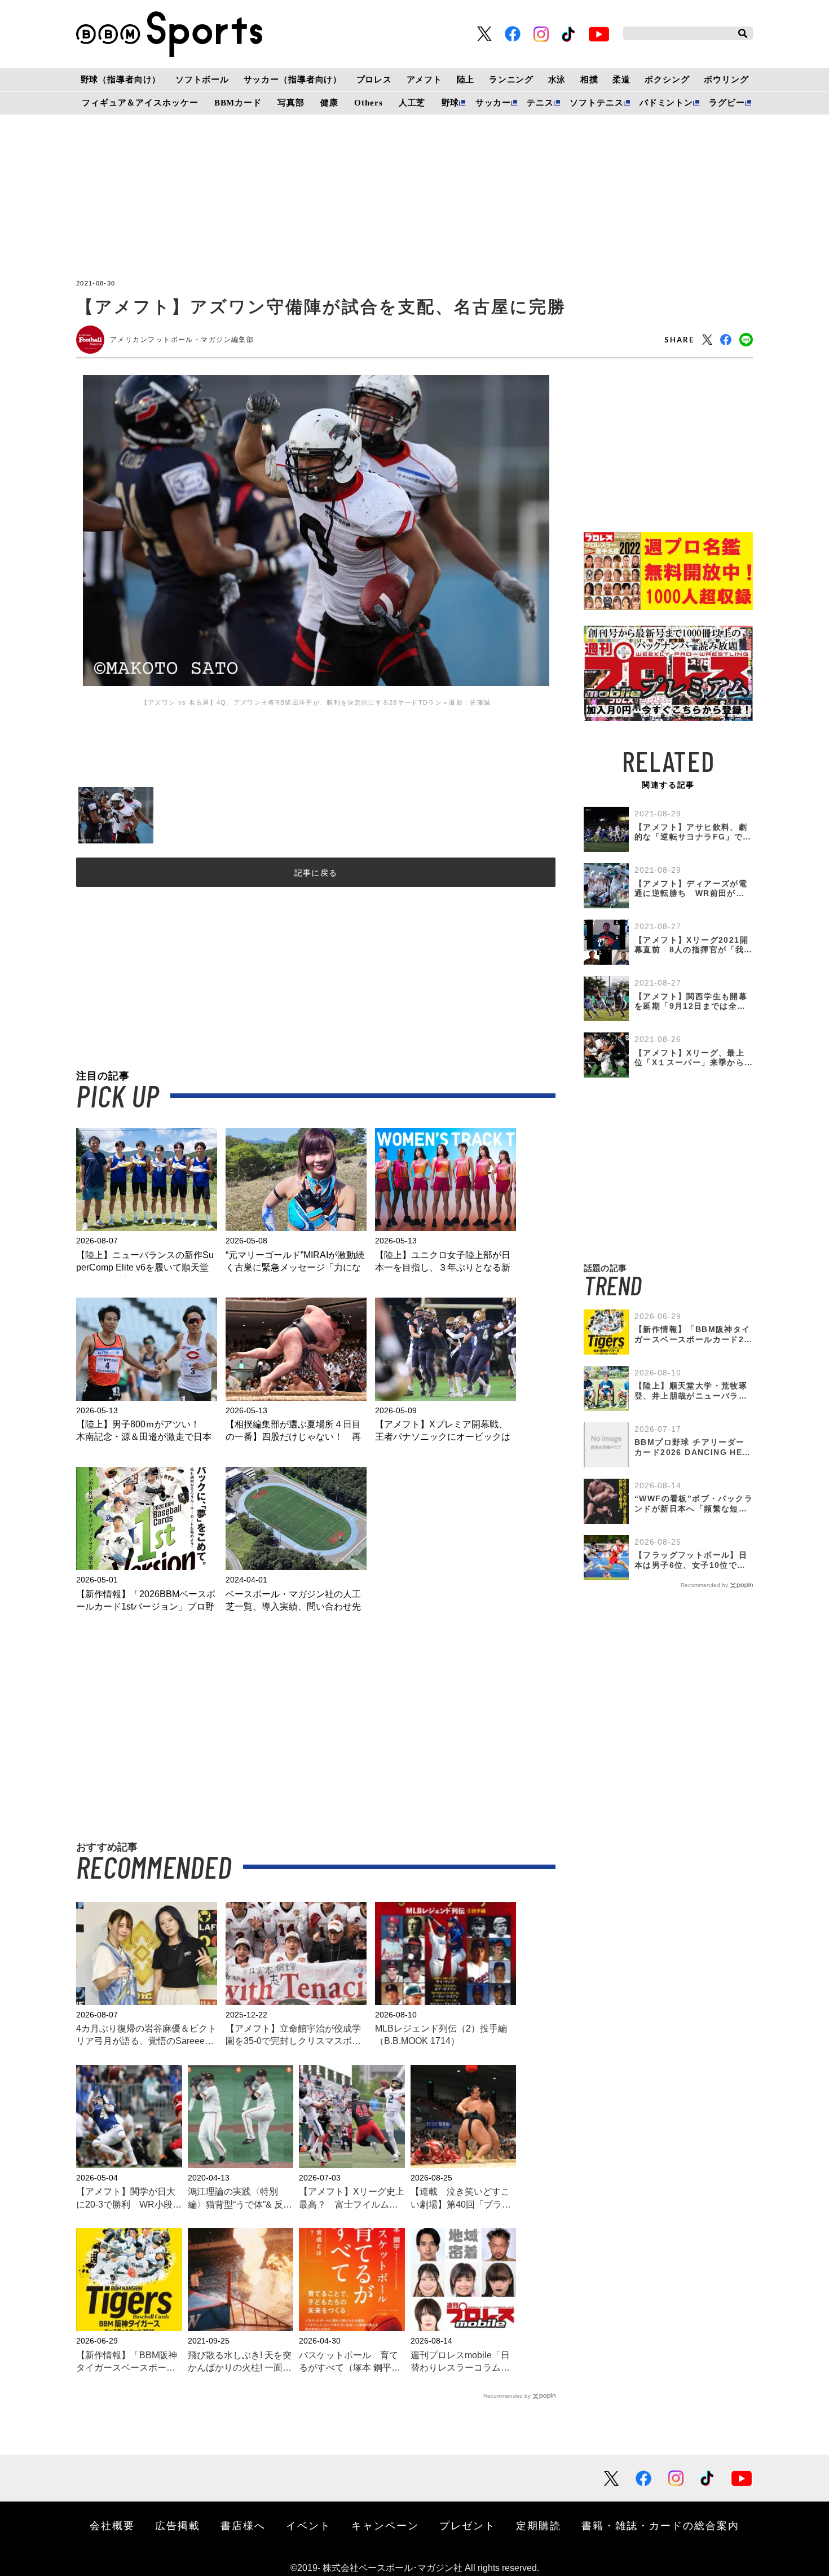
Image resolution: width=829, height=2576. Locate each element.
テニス (540, 103)
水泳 (557, 80)
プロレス (374, 80)
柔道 (621, 80)
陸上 (466, 80)
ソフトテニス (596, 103)
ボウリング (726, 80)
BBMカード (238, 103)
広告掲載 (178, 2525)
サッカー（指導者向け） (293, 80)
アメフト (424, 80)
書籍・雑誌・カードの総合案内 (660, 2525)
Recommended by (507, 2396)
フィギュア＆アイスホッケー (140, 103)
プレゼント (468, 2525)
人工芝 (412, 103)
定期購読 (539, 2525)
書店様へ (243, 2525)
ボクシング (667, 80)
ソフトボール (202, 80)
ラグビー (727, 103)
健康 (329, 103)
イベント (308, 2525)
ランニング (511, 80)
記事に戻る (316, 873)
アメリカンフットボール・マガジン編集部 (182, 340)
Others (368, 103)
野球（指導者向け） (121, 80)
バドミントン (666, 103)
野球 (451, 103)
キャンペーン (385, 2525)
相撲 (589, 80)
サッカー (493, 103)
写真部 (291, 103)
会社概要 (112, 2525)
